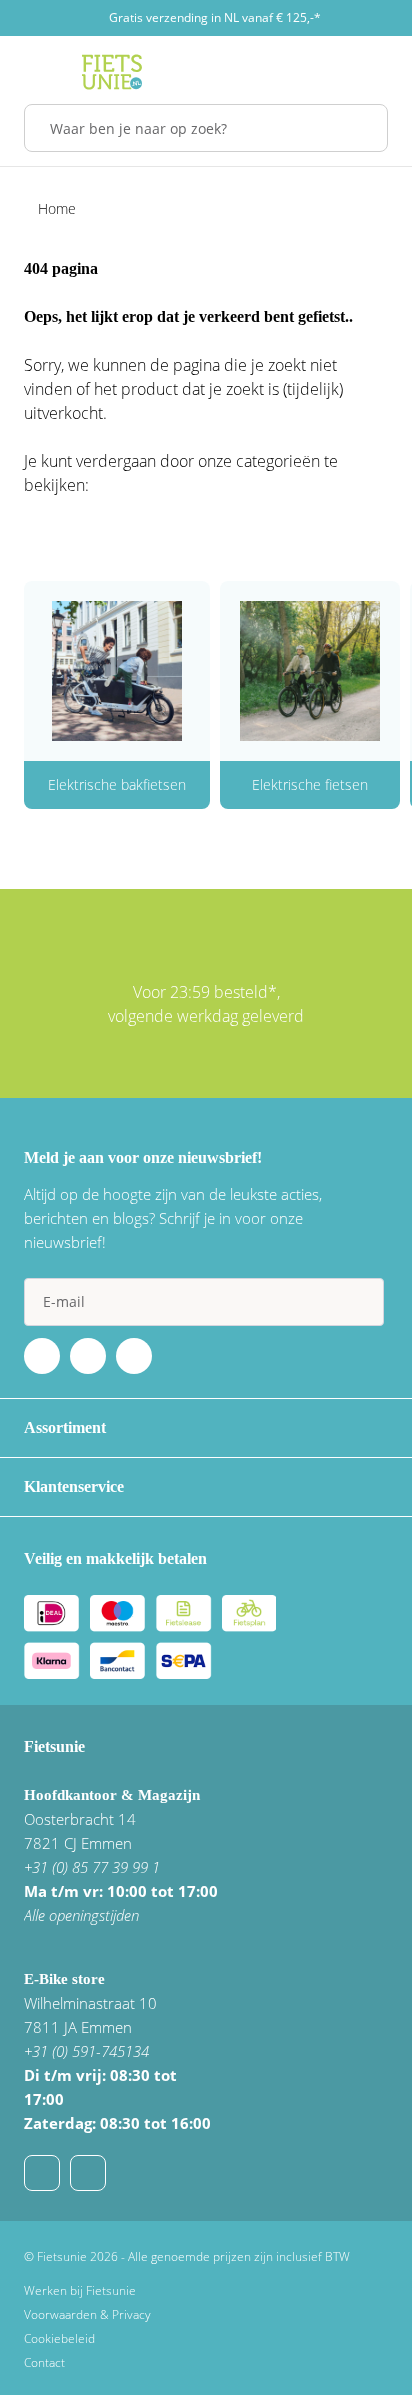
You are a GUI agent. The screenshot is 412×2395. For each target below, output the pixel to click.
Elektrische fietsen (310, 784)
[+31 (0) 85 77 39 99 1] (88, 2173)
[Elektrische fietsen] (310, 671)
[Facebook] (42, 1356)
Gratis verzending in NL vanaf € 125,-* (215, 17)
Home (57, 208)
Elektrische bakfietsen (117, 784)
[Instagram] (134, 1356)
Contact (44, 2362)
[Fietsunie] (112, 72)
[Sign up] (360, 1302)
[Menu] (29, 72)
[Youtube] (88, 1356)
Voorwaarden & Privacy (87, 2314)
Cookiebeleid (59, 2338)
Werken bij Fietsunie (80, 2290)
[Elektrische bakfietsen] (117, 671)
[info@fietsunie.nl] (42, 2173)
